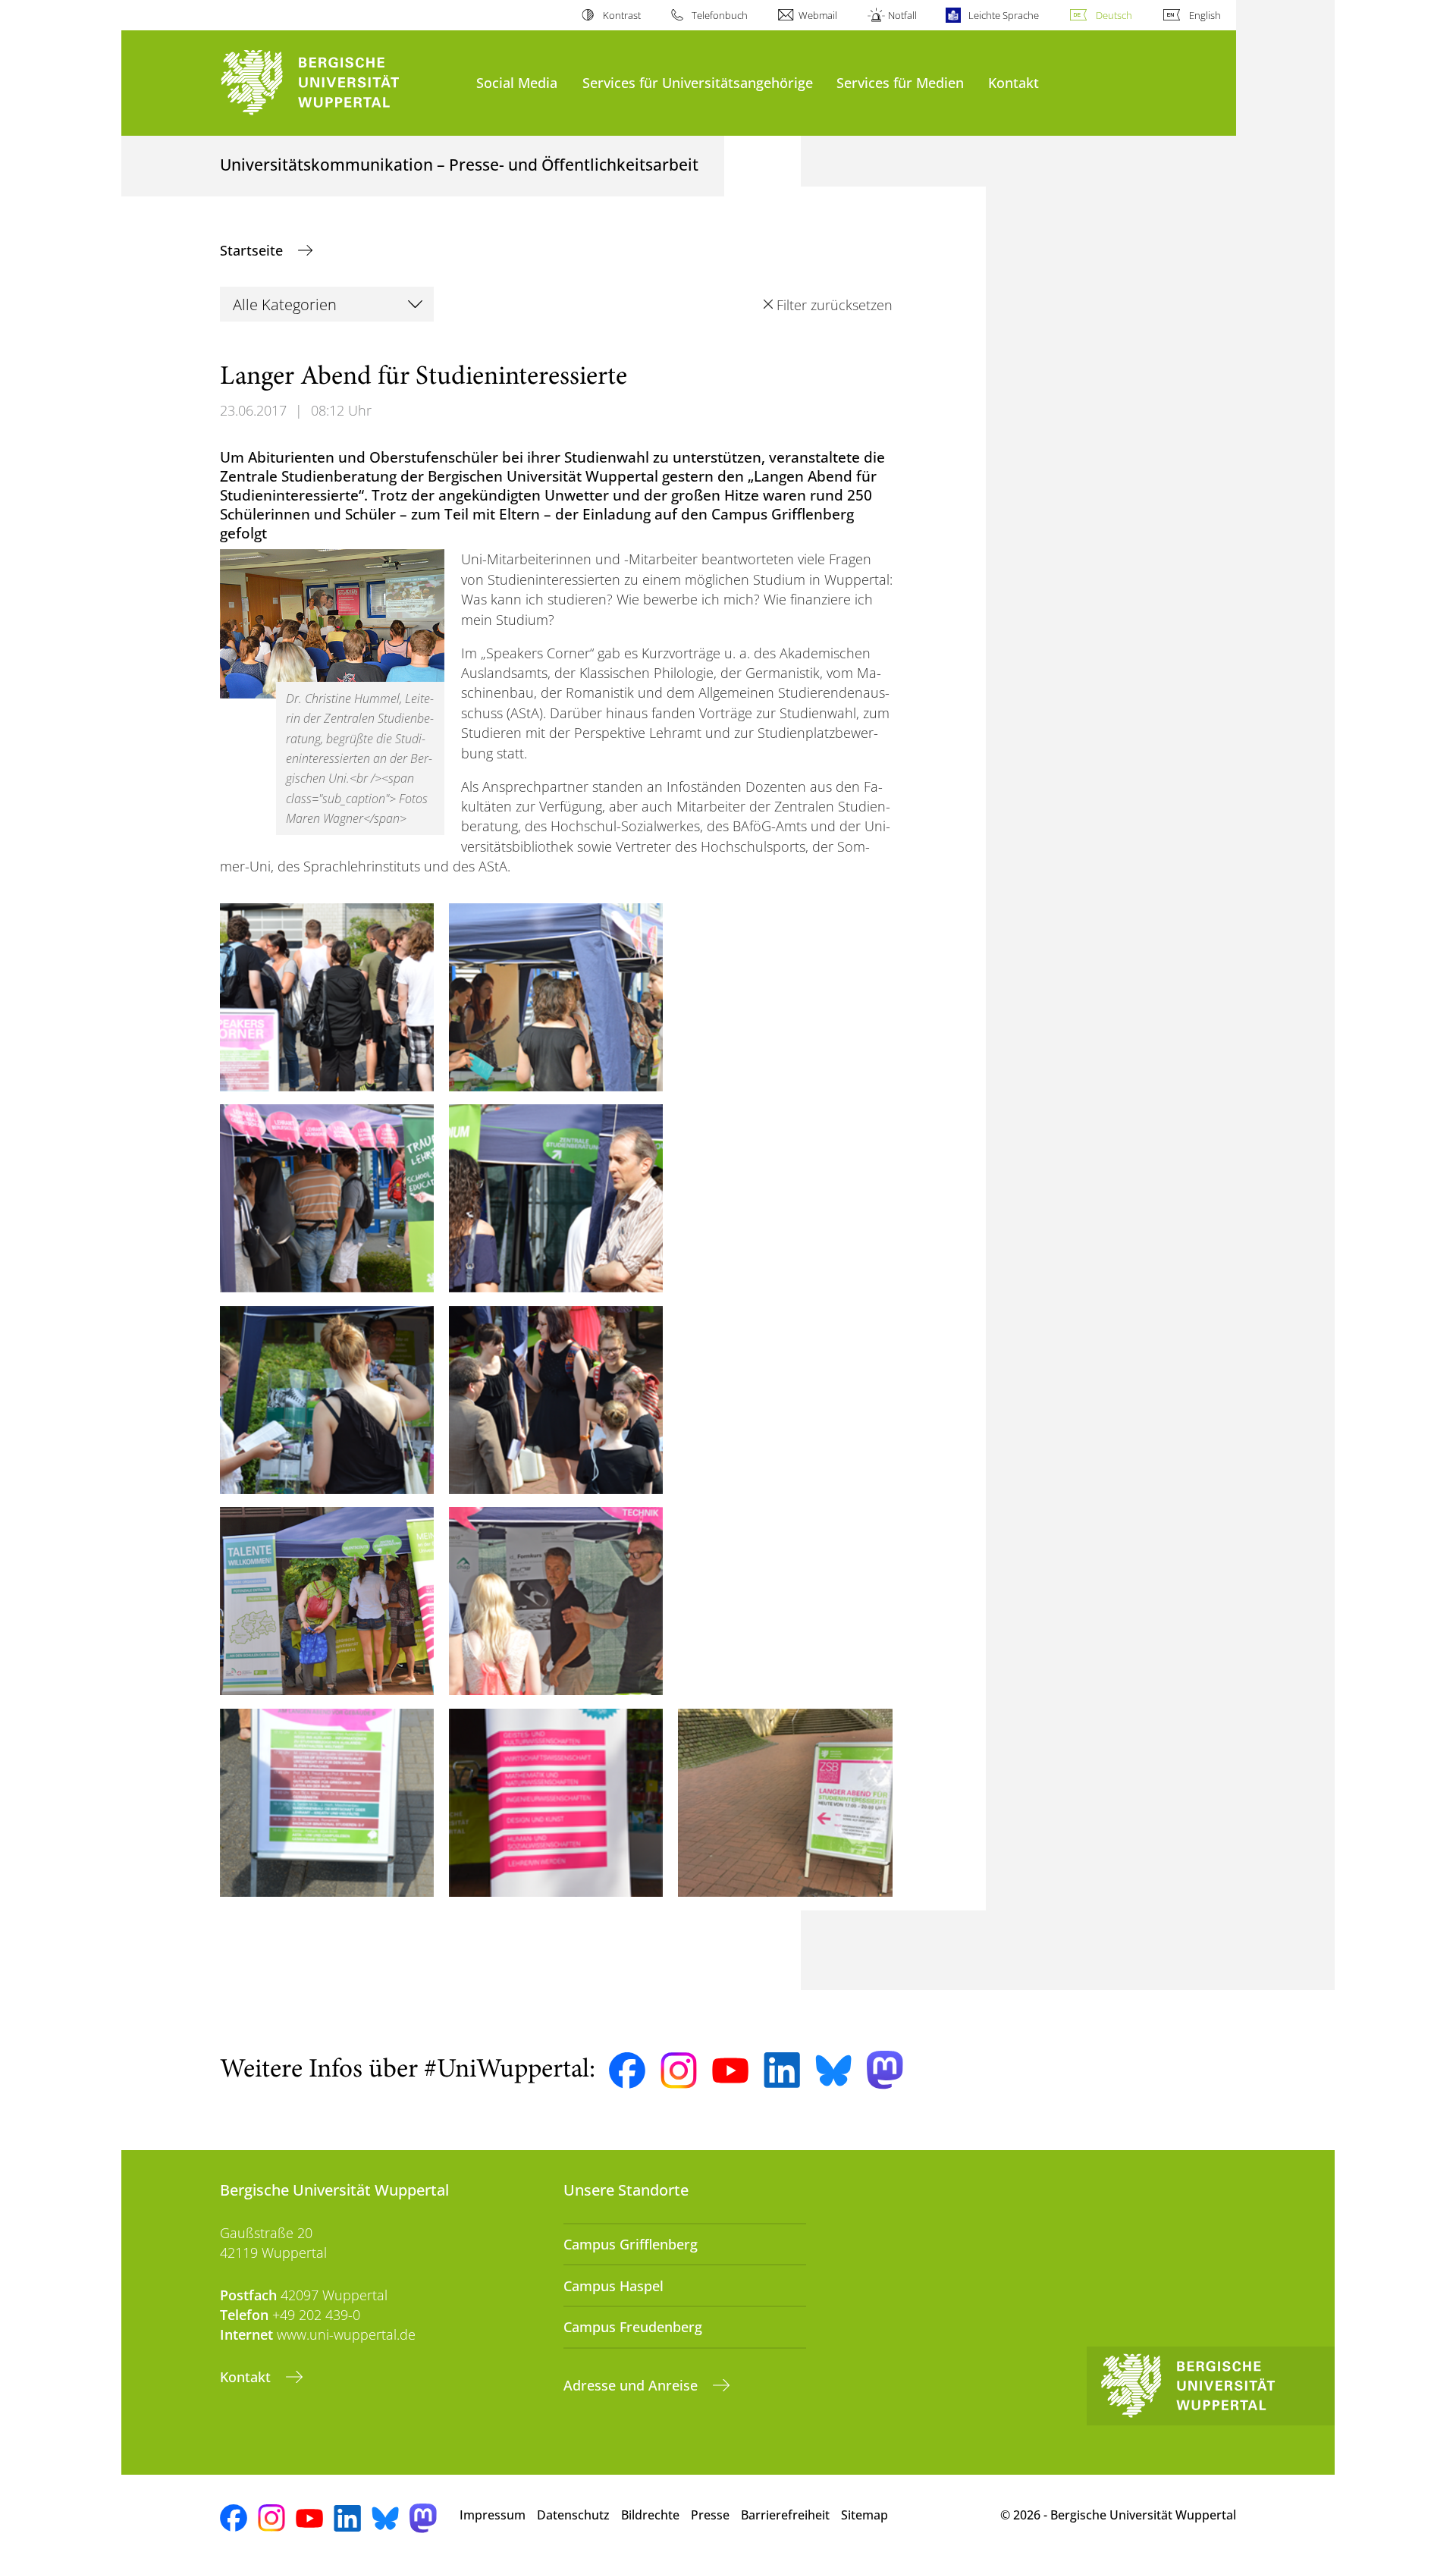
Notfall (902, 15)
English (1205, 15)
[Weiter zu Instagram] (679, 2070)
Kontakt (1014, 82)
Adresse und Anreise (632, 2385)
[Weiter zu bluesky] (833, 2070)
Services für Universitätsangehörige (698, 82)
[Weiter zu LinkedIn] (782, 2070)
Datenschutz (573, 2515)
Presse (710, 2515)
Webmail (818, 15)
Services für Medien (900, 82)
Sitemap (864, 2515)
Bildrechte (650, 2515)
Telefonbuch (720, 15)
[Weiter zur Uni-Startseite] (340, 83)
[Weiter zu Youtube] (730, 2070)
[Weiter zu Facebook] (627, 2070)
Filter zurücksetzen (834, 305)
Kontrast (621, 15)
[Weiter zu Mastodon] (885, 2070)
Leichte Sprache (1003, 15)
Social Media (517, 82)
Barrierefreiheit (785, 2515)
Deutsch (1114, 15)
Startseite (253, 250)
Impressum (493, 2515)
